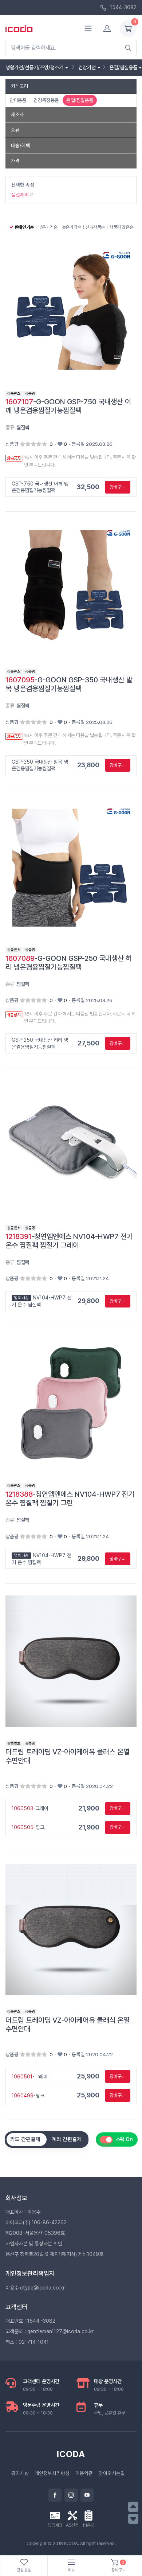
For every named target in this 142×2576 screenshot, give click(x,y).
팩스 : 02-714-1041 (27, 2342)
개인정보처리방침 (52, 2473)
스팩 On (124, 2139)
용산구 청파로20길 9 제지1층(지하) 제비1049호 (54, 2254)
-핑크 (28, 1827)
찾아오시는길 (112, 2473)
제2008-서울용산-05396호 (35, 2233)
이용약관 (84, 2473)
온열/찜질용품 (80, 100)
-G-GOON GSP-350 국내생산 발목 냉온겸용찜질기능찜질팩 (69, 684)
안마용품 (18, 100)
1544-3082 (123, 7)
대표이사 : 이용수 (23, 2212)
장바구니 (118, 487)
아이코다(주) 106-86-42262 (36, 2222)
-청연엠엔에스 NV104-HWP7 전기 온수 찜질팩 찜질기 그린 (70, 1499)
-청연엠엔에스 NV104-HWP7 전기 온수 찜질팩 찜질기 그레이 (69, 1241)
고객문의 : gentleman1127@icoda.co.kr (50, 2331)
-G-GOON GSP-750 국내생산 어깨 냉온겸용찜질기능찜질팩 (68, 406)
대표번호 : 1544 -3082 (30, 2321)
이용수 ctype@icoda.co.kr (35, 2288)
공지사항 (20, 2473)
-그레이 (30, 1808)
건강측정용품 (46, 100)
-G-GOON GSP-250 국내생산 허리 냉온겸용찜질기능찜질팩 (69, 963)
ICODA (71, 2454)
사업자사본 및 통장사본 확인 (34, 2244)
